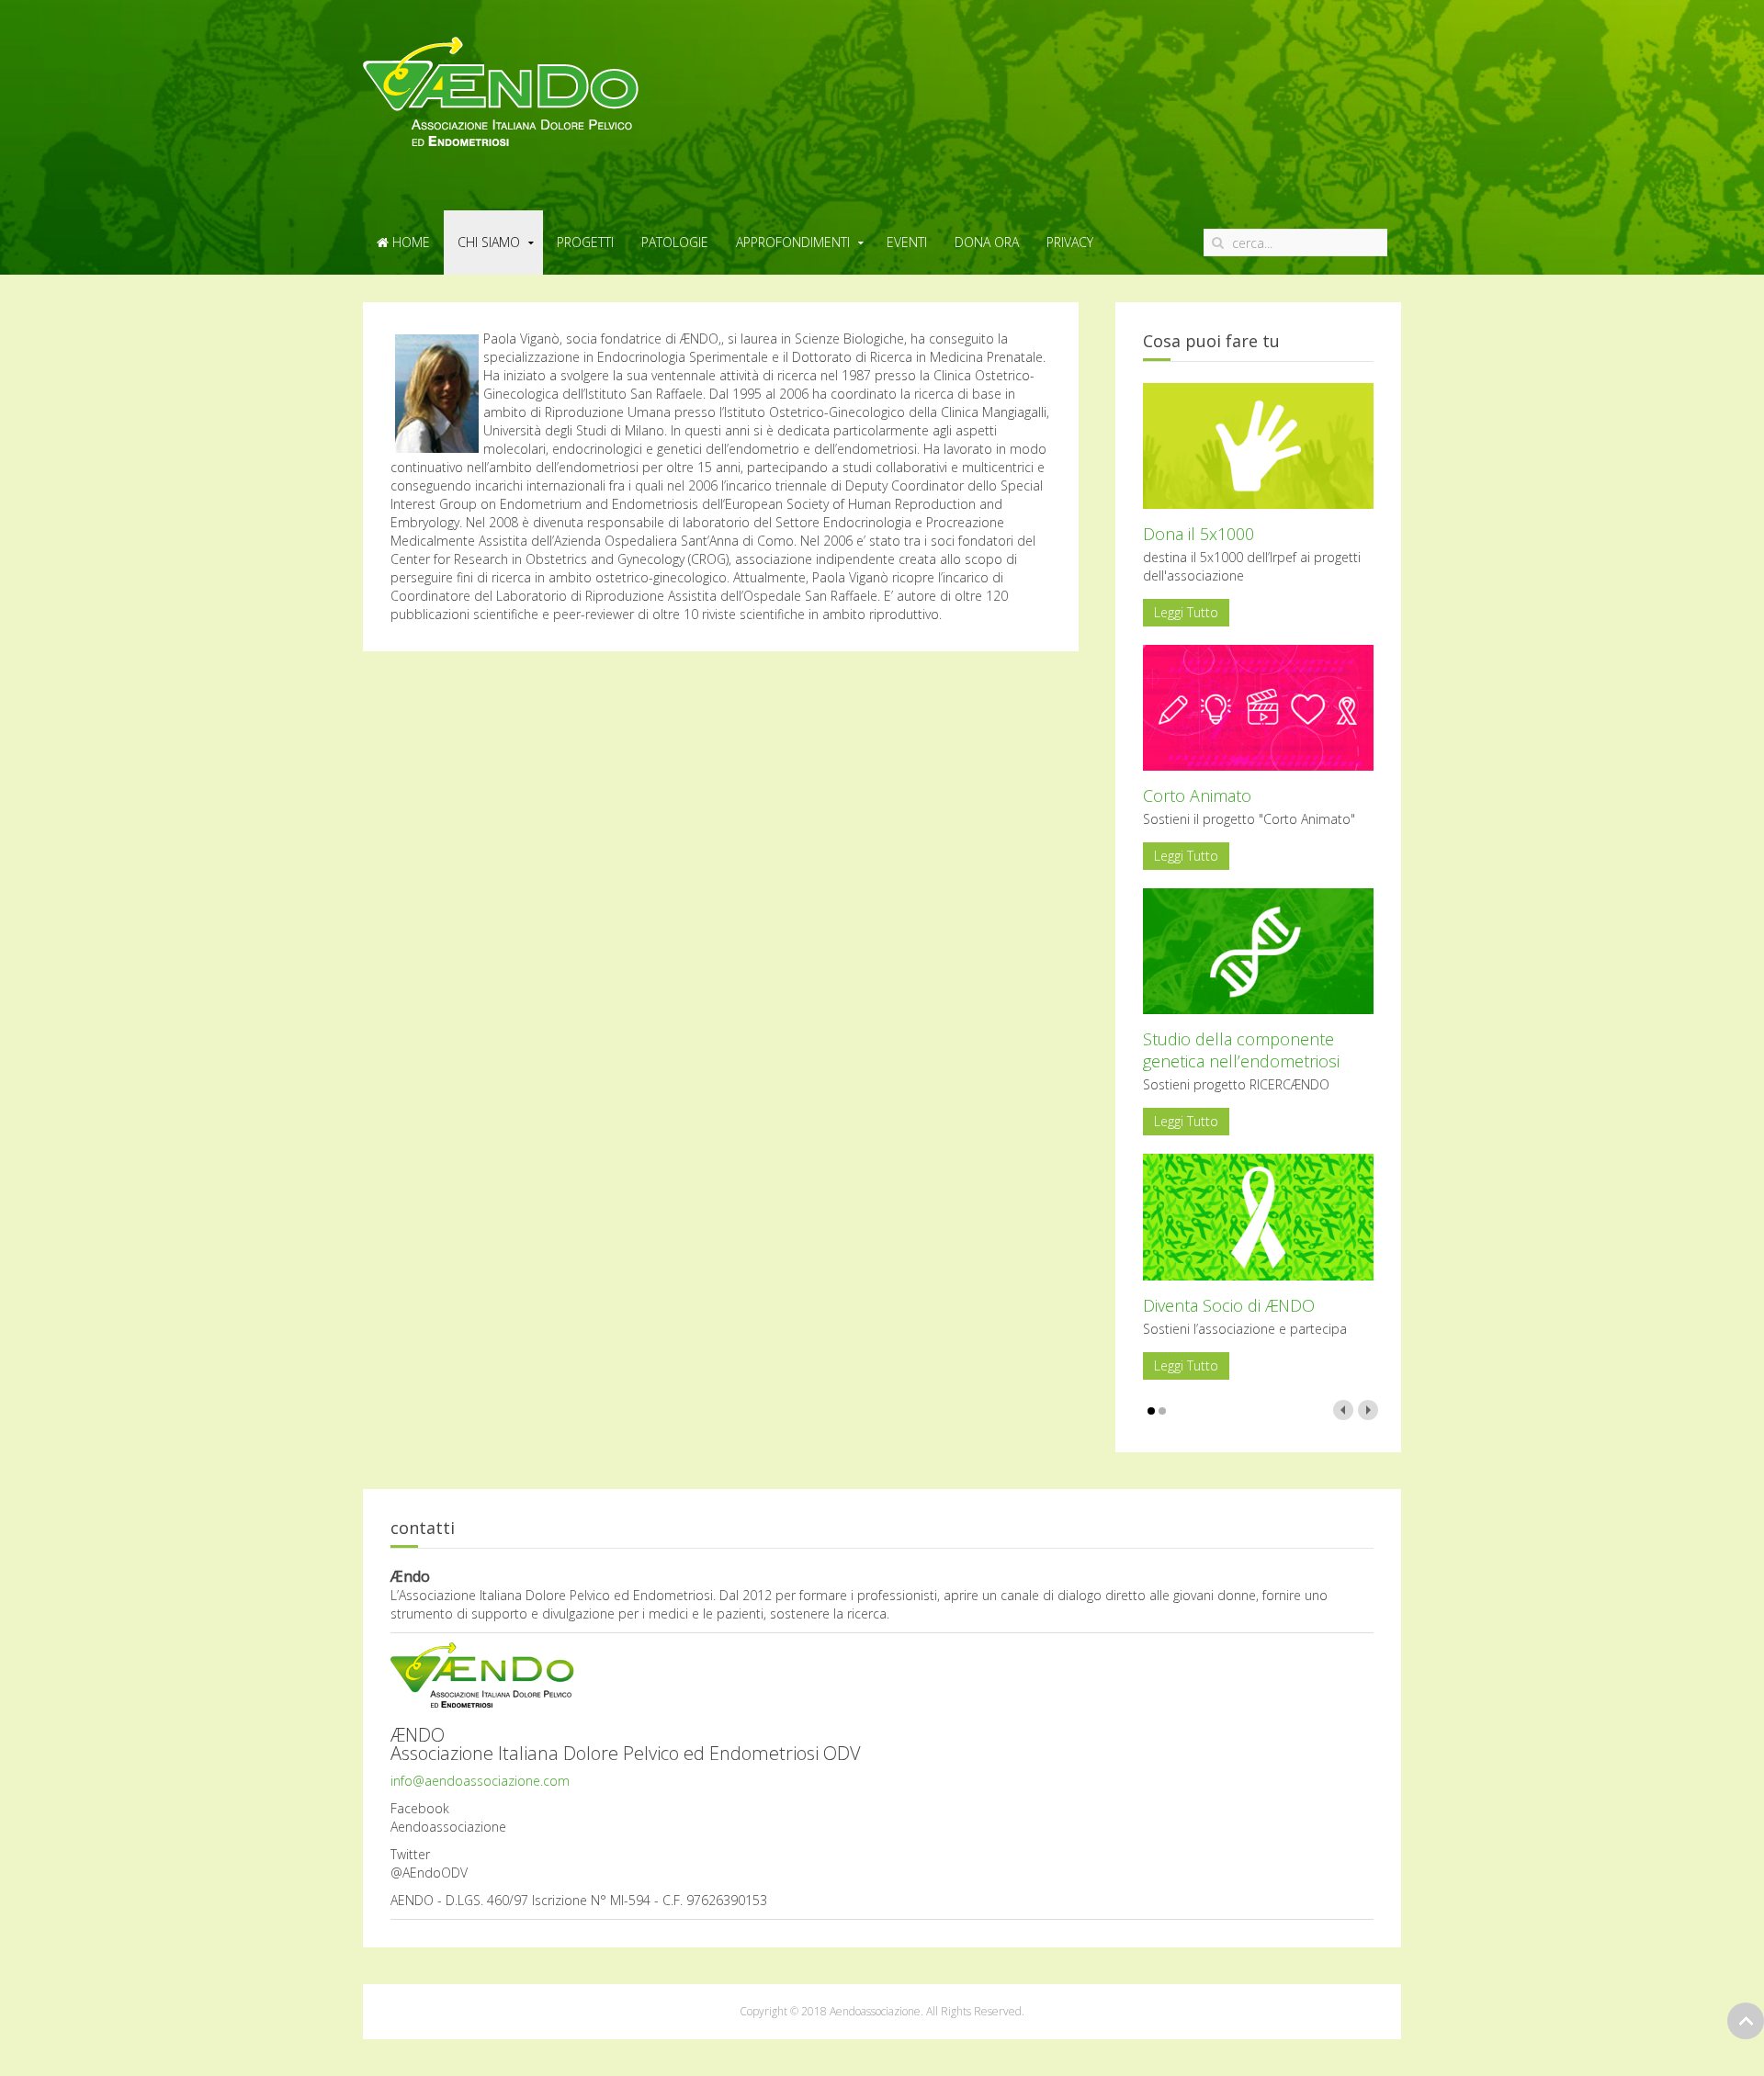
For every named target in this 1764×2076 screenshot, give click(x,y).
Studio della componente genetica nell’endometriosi (1241, 1050)
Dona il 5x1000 (1199, 534)
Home (409, 242)
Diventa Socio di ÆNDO (1229, 1305)
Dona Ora (987, 242)
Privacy (1070, 242)
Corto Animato (1197, 795)
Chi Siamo (489, 242)
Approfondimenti (793, 242)
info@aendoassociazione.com (480, 1781)
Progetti (585, 242)
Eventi (907, 242)
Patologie (675, 242)
